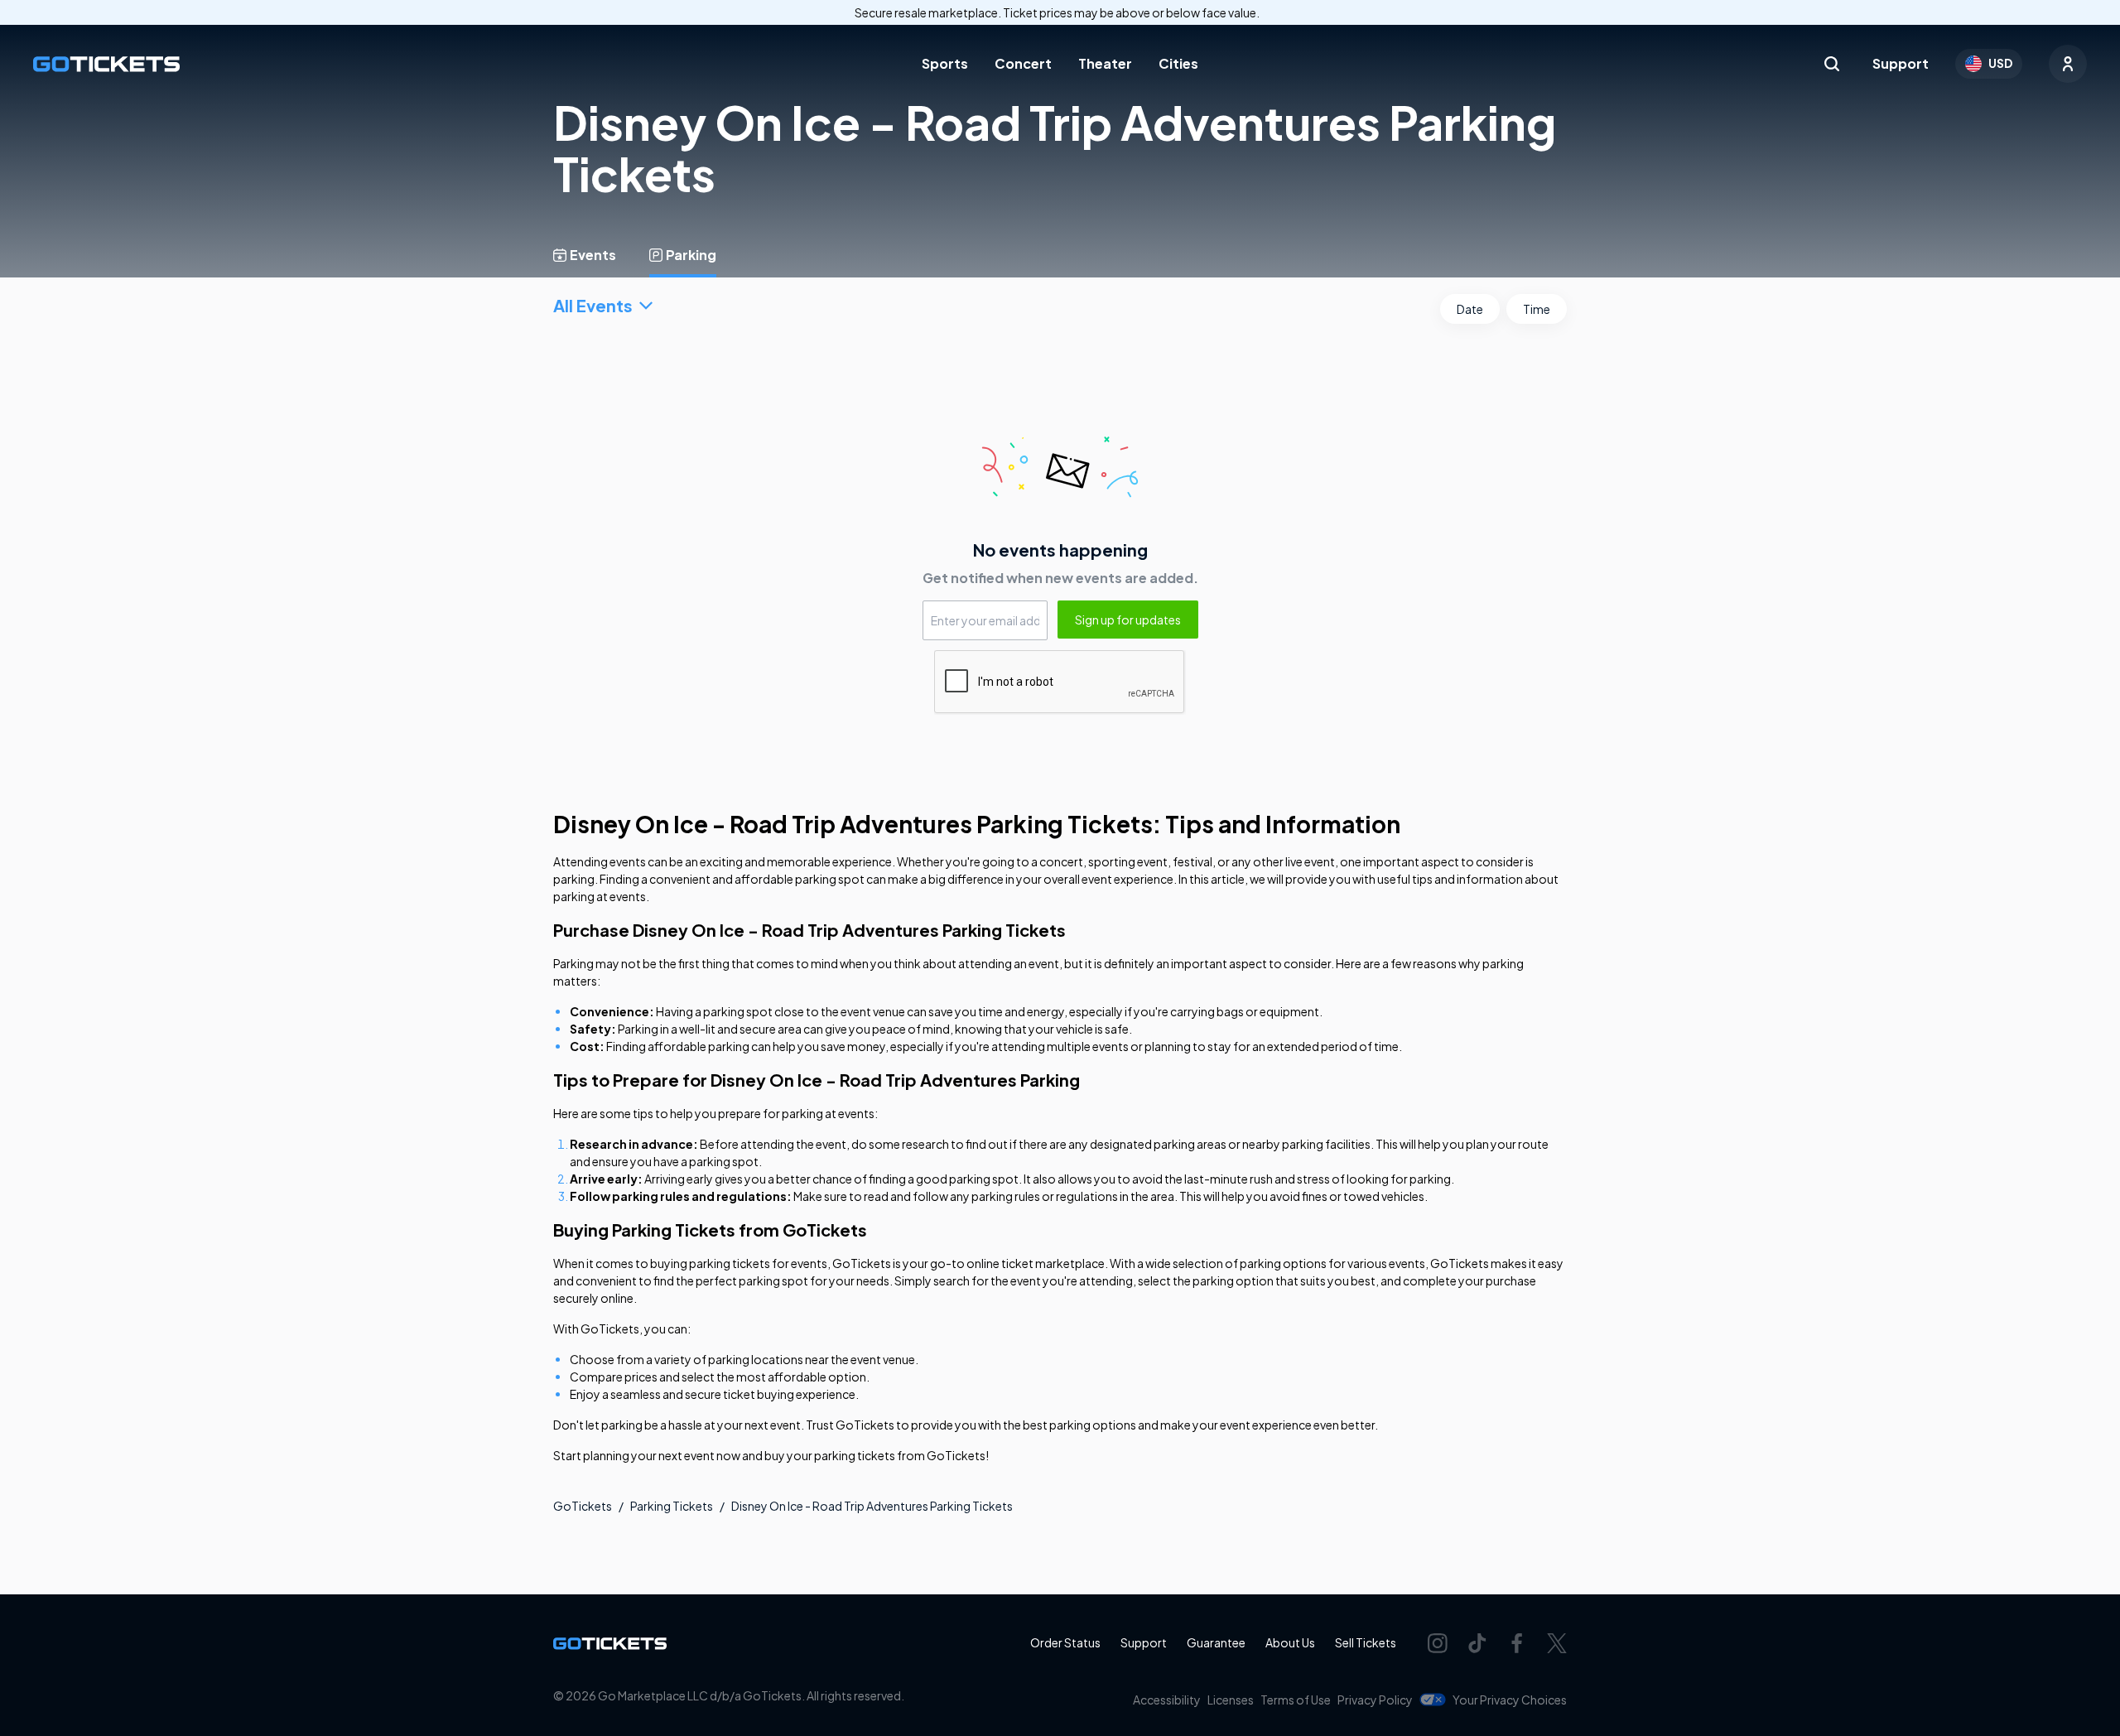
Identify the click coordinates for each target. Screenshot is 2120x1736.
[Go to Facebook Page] (1517, 1643)
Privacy (1375, 1700)
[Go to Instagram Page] (1438, 1643)
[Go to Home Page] (106, 64)
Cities (1178, 63)
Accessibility (1167, 1700)
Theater (1105, 63)
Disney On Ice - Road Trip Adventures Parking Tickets (872, 1506)
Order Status (1065, 1642)
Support (1901, 63)
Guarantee (1216, 1642)
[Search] (1832, 64)
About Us (1290, 1642)
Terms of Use (1296, 1700)
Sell (1366, 1642)
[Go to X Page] (1557, 1643)
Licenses (1231, 1700)
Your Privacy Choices (1510, 1700)
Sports (945, 63)
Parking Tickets (672, 1506)
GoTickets (583, 1506)
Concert (1023, 63)
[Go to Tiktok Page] (1477, 1643)
